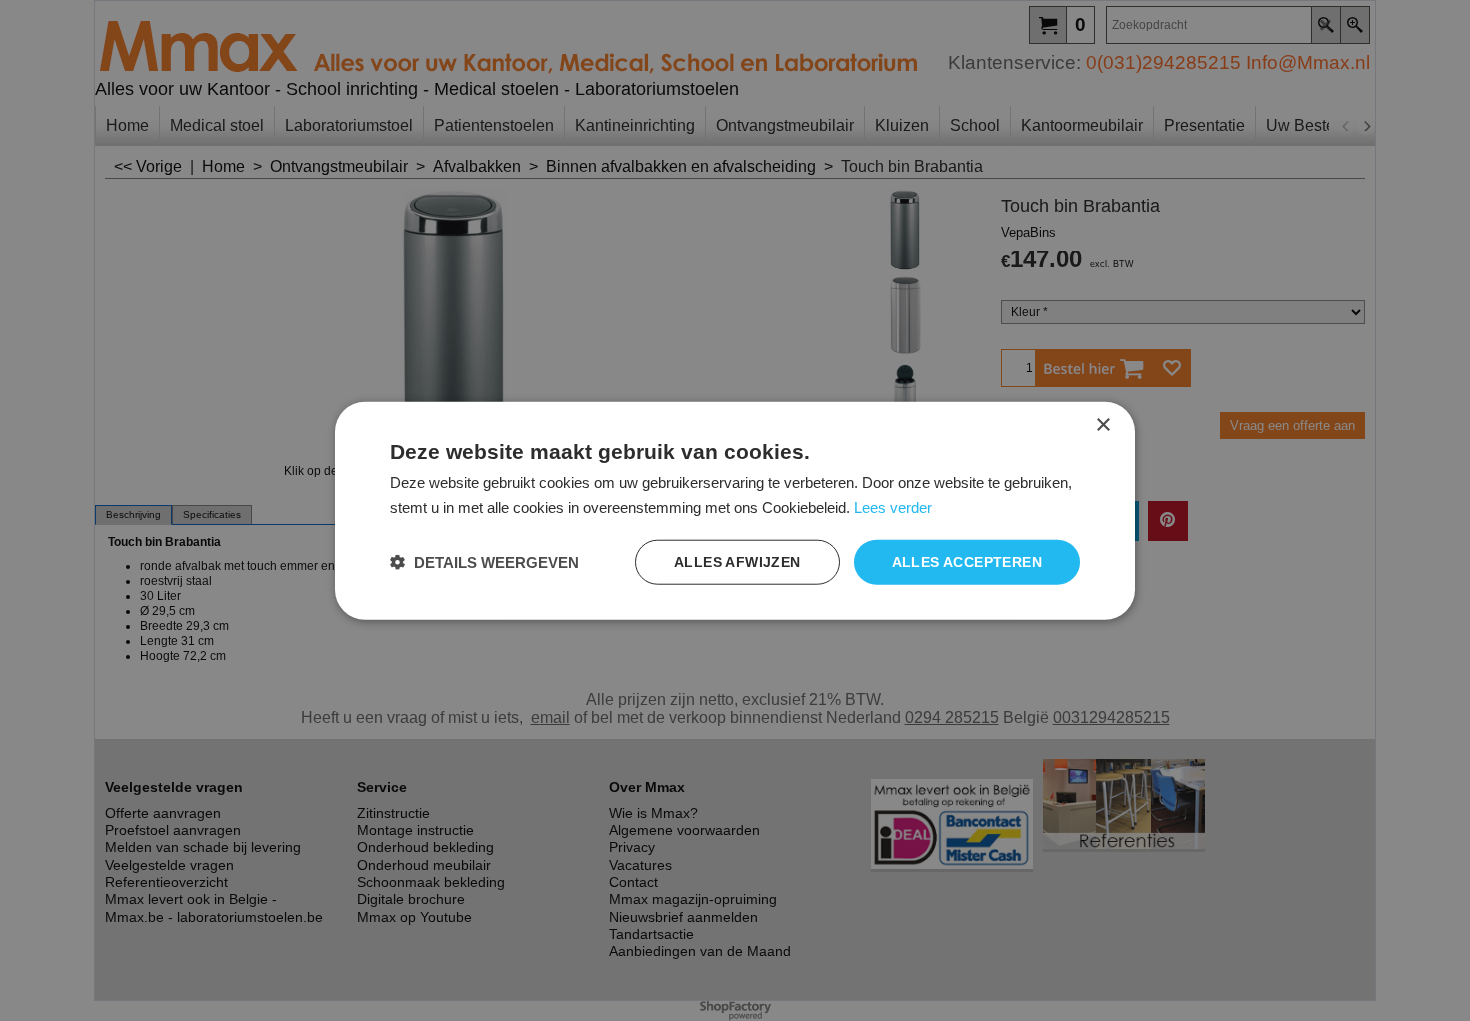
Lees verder (893, 506)
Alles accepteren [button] (967, 562)
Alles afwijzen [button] (737, 562)
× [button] (1102, 424)
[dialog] (735, 510)
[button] (484, 562)
